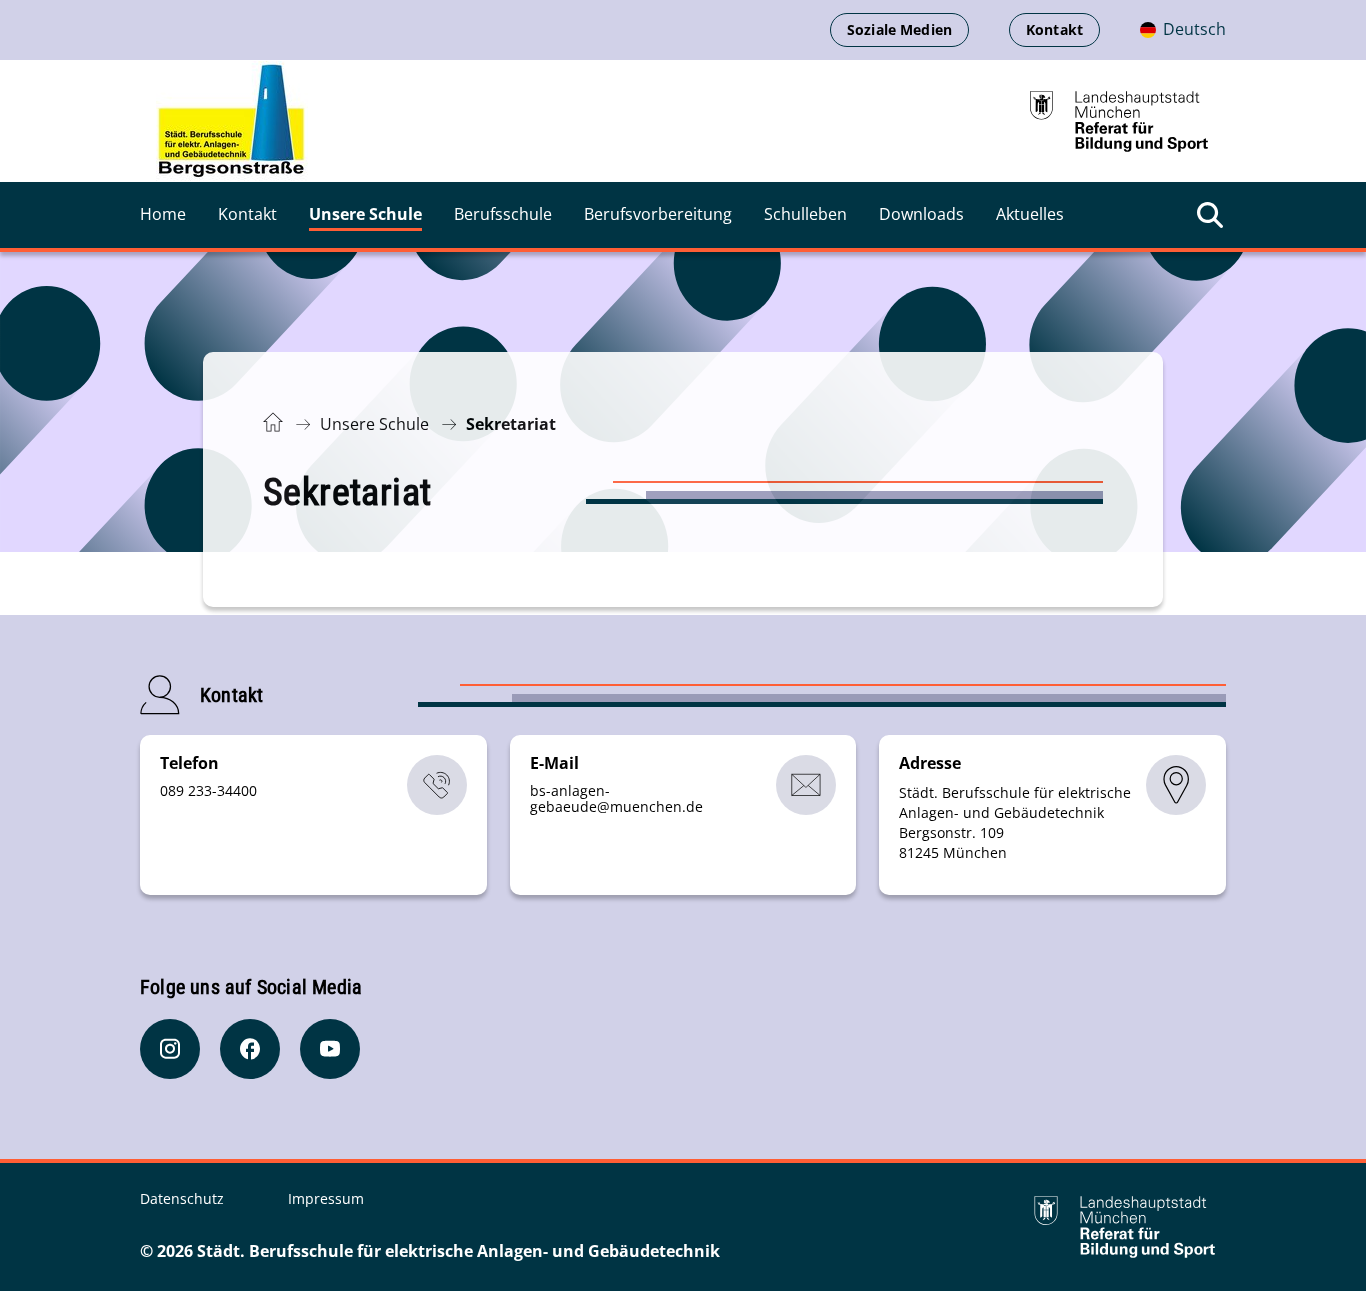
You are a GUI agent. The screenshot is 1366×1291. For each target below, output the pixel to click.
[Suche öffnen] (1210, 215)
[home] (232, 121)
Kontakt (1054, 29)
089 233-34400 (208, 790)
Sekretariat (511, 424)
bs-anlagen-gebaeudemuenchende (616, 798)
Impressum (326, 1198)
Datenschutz (184, 1198)
